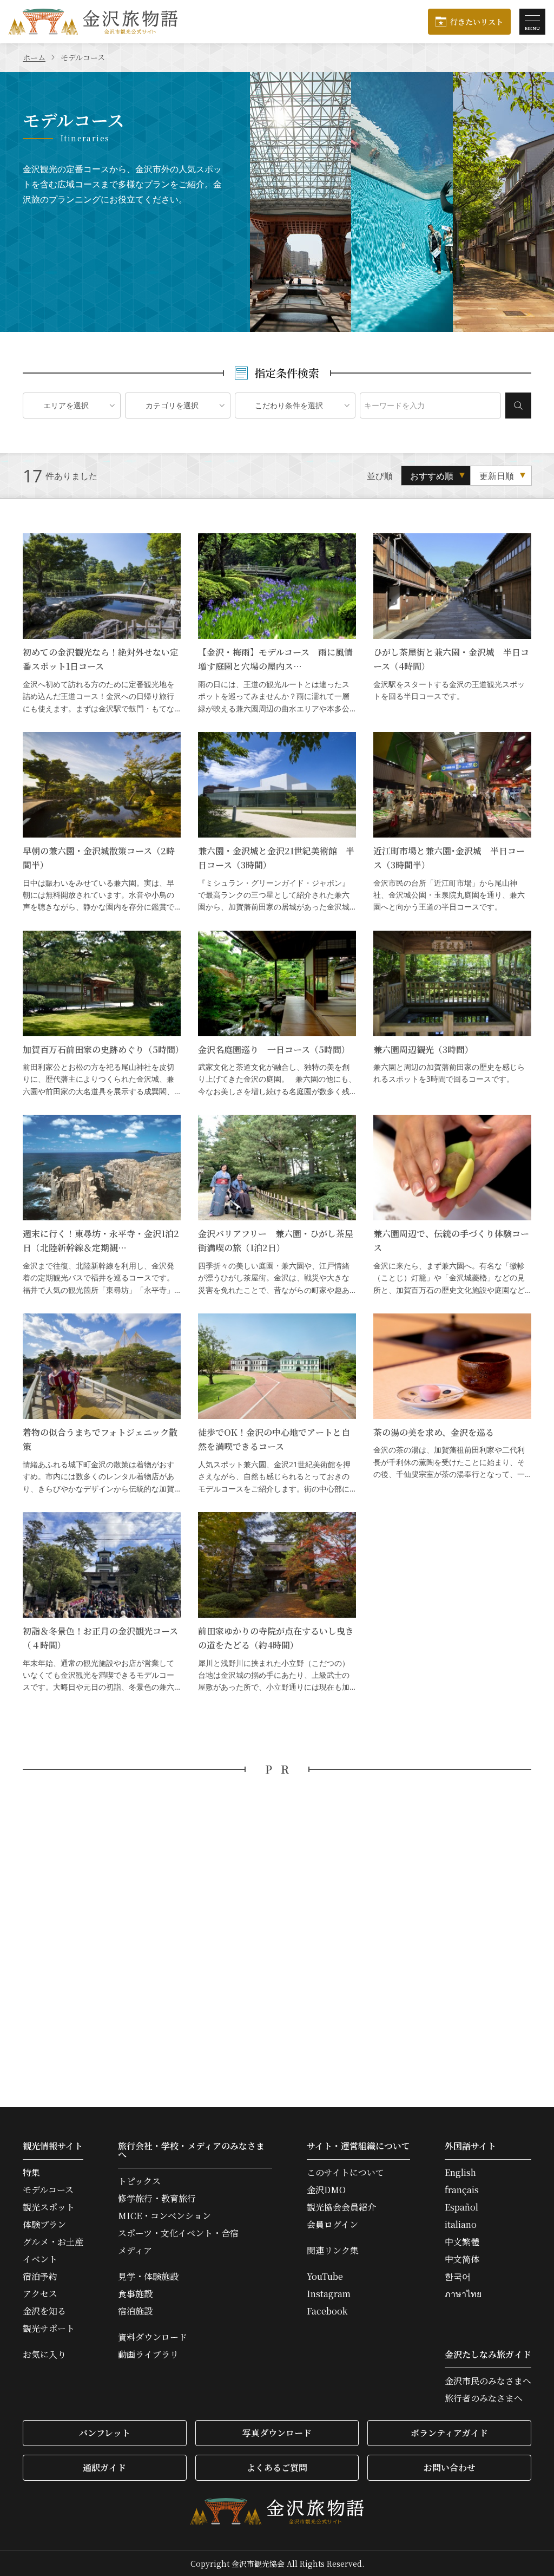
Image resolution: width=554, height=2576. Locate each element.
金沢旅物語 (93, 22)
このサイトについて (345, 2173)
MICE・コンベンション (164, 2216)
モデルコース (48, 2190)
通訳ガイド (104, 2467)
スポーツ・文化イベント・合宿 (178, 2233)
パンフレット (105, 2433)
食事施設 (135, 2294)
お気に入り (44, 2355)
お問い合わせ (450, 2467)
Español (461, 2207)
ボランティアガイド (449, 2433)
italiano (461, 2225)
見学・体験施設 (148, 2277)
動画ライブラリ (148, 2355)
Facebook (327, 2311)
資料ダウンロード (153, 2337)
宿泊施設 (135, 2311)
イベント (40, 2259)
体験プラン (44, 2225)
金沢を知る (44, 2311)
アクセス (40, 2294)
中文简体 (462, 2259)
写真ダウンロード (277, 2433)
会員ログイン (332, 2225)
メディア (135, 2251)
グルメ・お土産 (53, 2242)
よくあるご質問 (277, 2467)
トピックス (139, 2181)
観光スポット (49, 2207)
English (460, 2173)
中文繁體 (462, 2242)
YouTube (325, 2277)
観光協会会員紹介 (341, 2207)
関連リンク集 (333, 2251)
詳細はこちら (102, 624)
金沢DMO (326, 2190)
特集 (31, 2173)
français (462, 2190)
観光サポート (49, 2329)
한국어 (458, 2277)
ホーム (34, 57)
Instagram (329, 2294)
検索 (518, 406)
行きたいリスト (477, 22)
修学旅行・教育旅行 (157, 2199)
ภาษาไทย (463, 2294)
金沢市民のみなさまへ (488, 2381)
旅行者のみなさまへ (484, 2398)
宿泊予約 (40, 2277)
